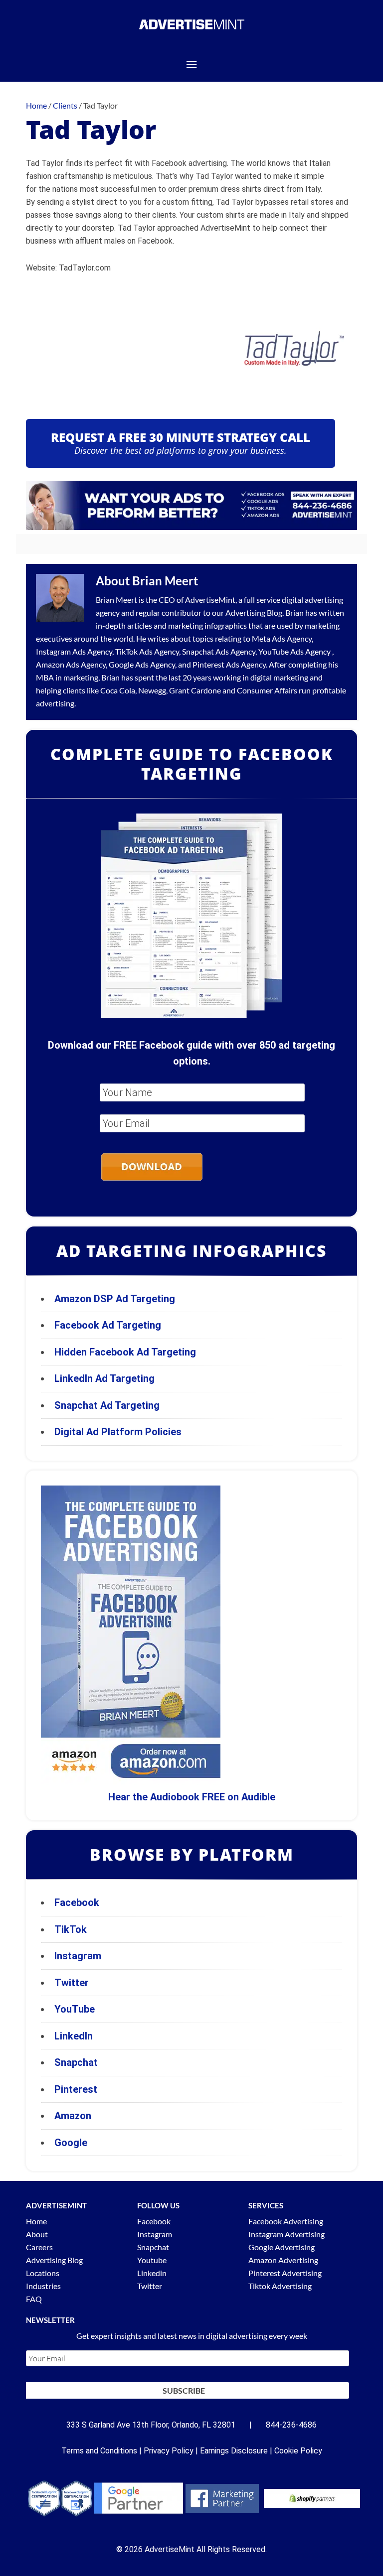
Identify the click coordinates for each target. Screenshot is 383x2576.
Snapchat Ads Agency (219, 651)
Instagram (78, 1956)
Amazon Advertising (283, 2260)
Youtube (152, 2260)
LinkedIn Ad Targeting (104, 1378)
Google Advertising (282, 2247)
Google (71, 2143)
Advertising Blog (254, 612)
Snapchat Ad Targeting (107, 1405)
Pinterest (76, 2089)
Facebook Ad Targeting (109, 1325)
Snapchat (76, 2062)
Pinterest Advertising (285, 2273)
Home (36, 2221)
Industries (43, 2286)
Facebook (77, 1902)
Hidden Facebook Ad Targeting (125, 1352)
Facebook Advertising (286, 2221)
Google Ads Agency (142, 664)
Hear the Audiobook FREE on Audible (192, 1797)
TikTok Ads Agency (147, 651)
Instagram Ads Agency (74, 651)
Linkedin (152, 2273)
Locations (43, 2273)
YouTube (75, 2009)
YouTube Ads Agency (294, 651)
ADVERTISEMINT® (191, 24)
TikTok (71, 1929)
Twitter (72, 1983)
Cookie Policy (298, 2451)
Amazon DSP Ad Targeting (115, 1299)
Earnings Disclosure (234, 2451)
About (37, 2234)
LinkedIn (74, 2036)
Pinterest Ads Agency (229, 664)
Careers (39, 2247)
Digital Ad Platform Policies (118, 1432)
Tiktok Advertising (280, 2286)
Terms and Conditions (99, 2451)
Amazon (73, 2116)
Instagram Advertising (287, 2234)
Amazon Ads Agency (71, 664)
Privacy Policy (169, 2451)
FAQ (34, 2299)
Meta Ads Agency (282, 638)
